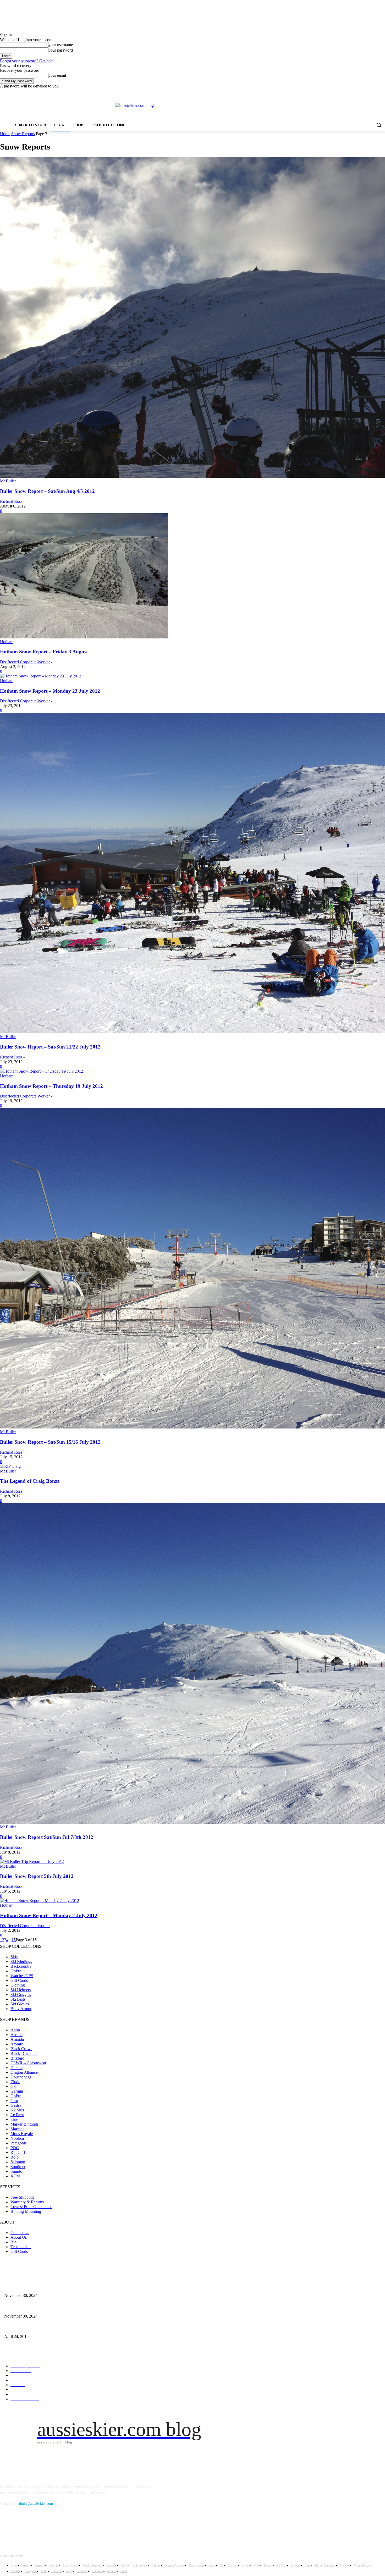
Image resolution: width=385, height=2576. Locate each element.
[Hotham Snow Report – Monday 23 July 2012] (41, 676)
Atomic (17, 2044)
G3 (13, 2086)
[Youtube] (382, 92)
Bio (13, 2242)
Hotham (7, 642)
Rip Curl (18, 2152)
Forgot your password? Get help (27, 61)
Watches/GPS (22, 1976)
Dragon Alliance (24, 2072)
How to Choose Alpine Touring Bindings (34, 2307)
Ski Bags (18, 1999)
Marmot (17, 2129)
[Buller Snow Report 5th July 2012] (32, 1861)
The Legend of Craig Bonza (30, 1481)
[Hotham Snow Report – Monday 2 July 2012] (40, 1901)
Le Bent (17, 2115)
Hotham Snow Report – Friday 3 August (44, 652)
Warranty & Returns (27, 2202)
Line (14, 2119)
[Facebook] (353, 92)
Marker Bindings (24, 2124)
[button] (379, 125)
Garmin (17, 2091)
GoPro (16, 1971)
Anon (15, 2030)
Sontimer (18, 2167)
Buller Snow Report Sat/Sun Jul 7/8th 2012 (47, 1837)
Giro (14, 2101)
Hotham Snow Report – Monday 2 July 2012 (49, 1915)
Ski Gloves (20, 2004)
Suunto (16, 2171)
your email (57, 75)
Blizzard (17, 2058)
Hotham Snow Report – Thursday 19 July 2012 (51, 1086)
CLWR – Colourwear (28, 2063)
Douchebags (21, 2077)
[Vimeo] (375, 92)
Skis (14, 1957)
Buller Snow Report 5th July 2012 (37, 1876)
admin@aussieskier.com (35, 2504)
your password (61, 50)
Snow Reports (23, 134)
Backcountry (21, 1966)
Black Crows (21, 2049)
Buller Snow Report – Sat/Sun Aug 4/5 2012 (47, 491)
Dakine (16, 2068)
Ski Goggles (21, 1995)
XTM (15, 2176)
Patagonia (19, 2143)
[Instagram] (360, 92)
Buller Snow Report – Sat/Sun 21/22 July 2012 (50, 1047)
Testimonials (21, 2247)
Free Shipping (22, 2197)
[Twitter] (368, 92)
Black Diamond (24, 2053)
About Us (19, 2237)
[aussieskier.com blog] (250, 110)
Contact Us (20, 2233)
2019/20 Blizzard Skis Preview (27, 2328)
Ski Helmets (21, 1990)
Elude (15, 2082)
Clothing (18, 1985)
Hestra (16, 2105)
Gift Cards (19, 1980)
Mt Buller (8, 481)
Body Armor (21, 2009)
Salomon (18, 2162)
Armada (17, 2039)
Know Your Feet (16, 2287)
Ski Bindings (21, 1962)
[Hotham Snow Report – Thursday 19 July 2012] (42, 1071)
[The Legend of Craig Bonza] (10, 1466)
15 (14, 1940)
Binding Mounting (26, 2211)
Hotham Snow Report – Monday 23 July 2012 (50, 691)
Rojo (15, 2157)
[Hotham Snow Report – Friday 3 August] (84, 637)
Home (5, 134)
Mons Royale (22, 2134)
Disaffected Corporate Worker (25, 662)
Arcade (16, 2035)
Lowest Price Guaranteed (31, 2207)
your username (61, 45)
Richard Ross (11, 501)
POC (15, 2148)
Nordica (17, 2138)
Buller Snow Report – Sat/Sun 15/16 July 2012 (50, 1442)
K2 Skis (17, 2110)
